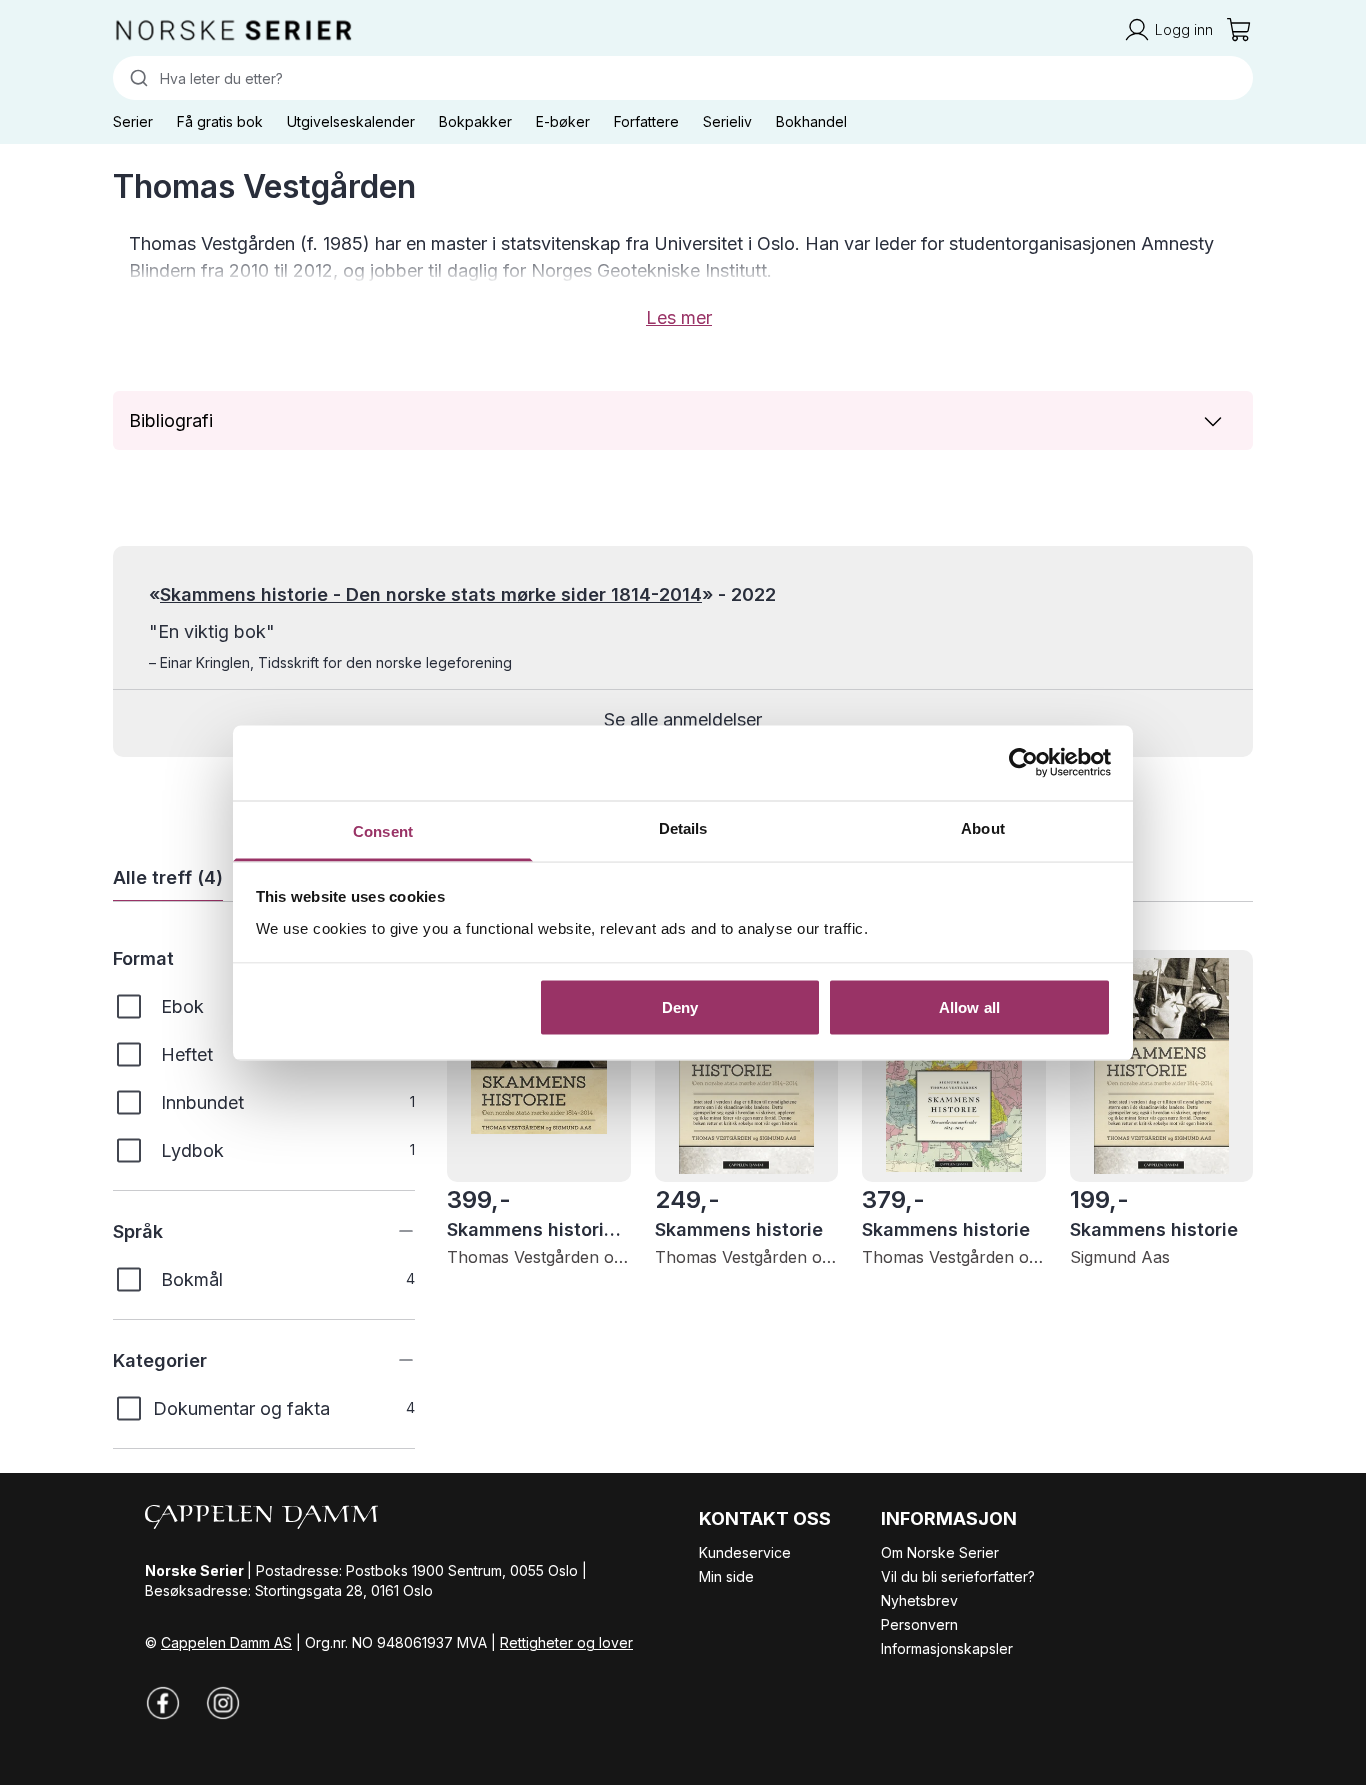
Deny (680, 1007)
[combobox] (683, 78)
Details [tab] (683, 827)
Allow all (969, 1007)
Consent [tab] (383, 830)
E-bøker (563, 121)
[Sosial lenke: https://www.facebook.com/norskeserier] (163, 1703)
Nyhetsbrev (919, 1600)
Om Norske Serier (940, 1552)
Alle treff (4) (168, 877)
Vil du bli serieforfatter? (958, 1576)
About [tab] (983, 827)
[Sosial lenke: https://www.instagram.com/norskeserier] (223, 1703)
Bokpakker (475, 121)
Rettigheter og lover (566, 1642)
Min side (726, 1576)
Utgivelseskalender (351, 121)
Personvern (919, 1624)
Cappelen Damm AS (226, 1642)
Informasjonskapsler (947, 1648)
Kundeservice (745, 1552)
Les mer (679, 317)
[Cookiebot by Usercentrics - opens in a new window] (1023, 763)
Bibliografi (171, 420)
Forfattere (646, 121)
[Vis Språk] (391, 1231)
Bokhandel (811, 121)
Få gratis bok (220, 121)
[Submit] (136, 78)
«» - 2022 (462, 594)
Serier (133, 121)
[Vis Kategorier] (391, 1360)
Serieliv (727, 121)
